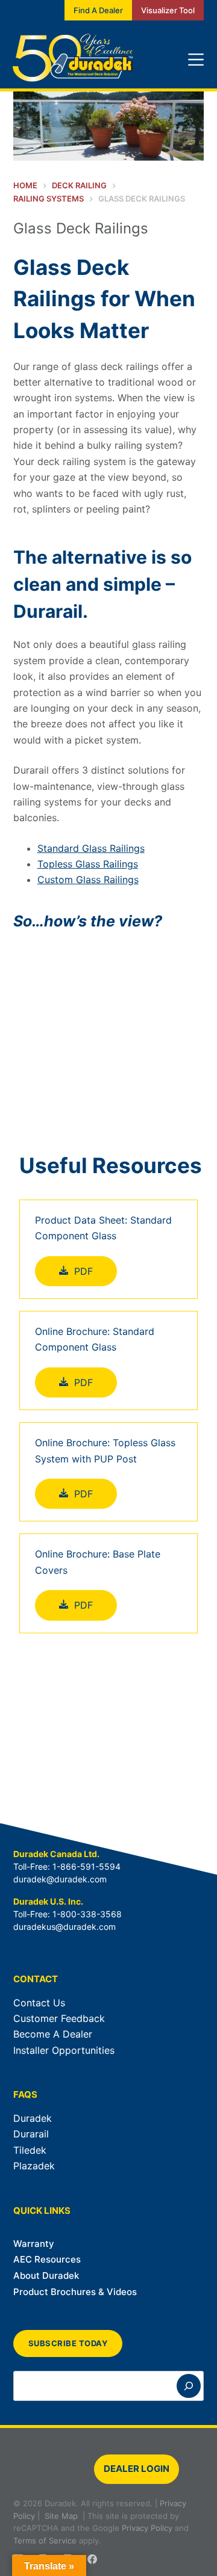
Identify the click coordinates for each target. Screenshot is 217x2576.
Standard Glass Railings (91, 848)
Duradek (33, 2118)
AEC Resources (47, 2259)
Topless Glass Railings (88, 864)
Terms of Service (45, 2541)
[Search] (189, 2386)
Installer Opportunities (64, 2050)
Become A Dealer (53, 2034)
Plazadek (34, 2166)
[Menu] (196, 60)
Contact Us (39, 2003)
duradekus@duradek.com (64, 1927)
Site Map (61, 2516)
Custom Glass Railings (88, 880)
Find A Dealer (98, 10)
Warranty (34, 2244)
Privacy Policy (147, 2528)
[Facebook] (92, 2559)
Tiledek (30, 2150)
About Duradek (46, 2276)
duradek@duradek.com (60, 1879)
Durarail (31, 2134)
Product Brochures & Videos (75, 2292)
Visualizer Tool (168, 10)
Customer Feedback (59, 2018)
